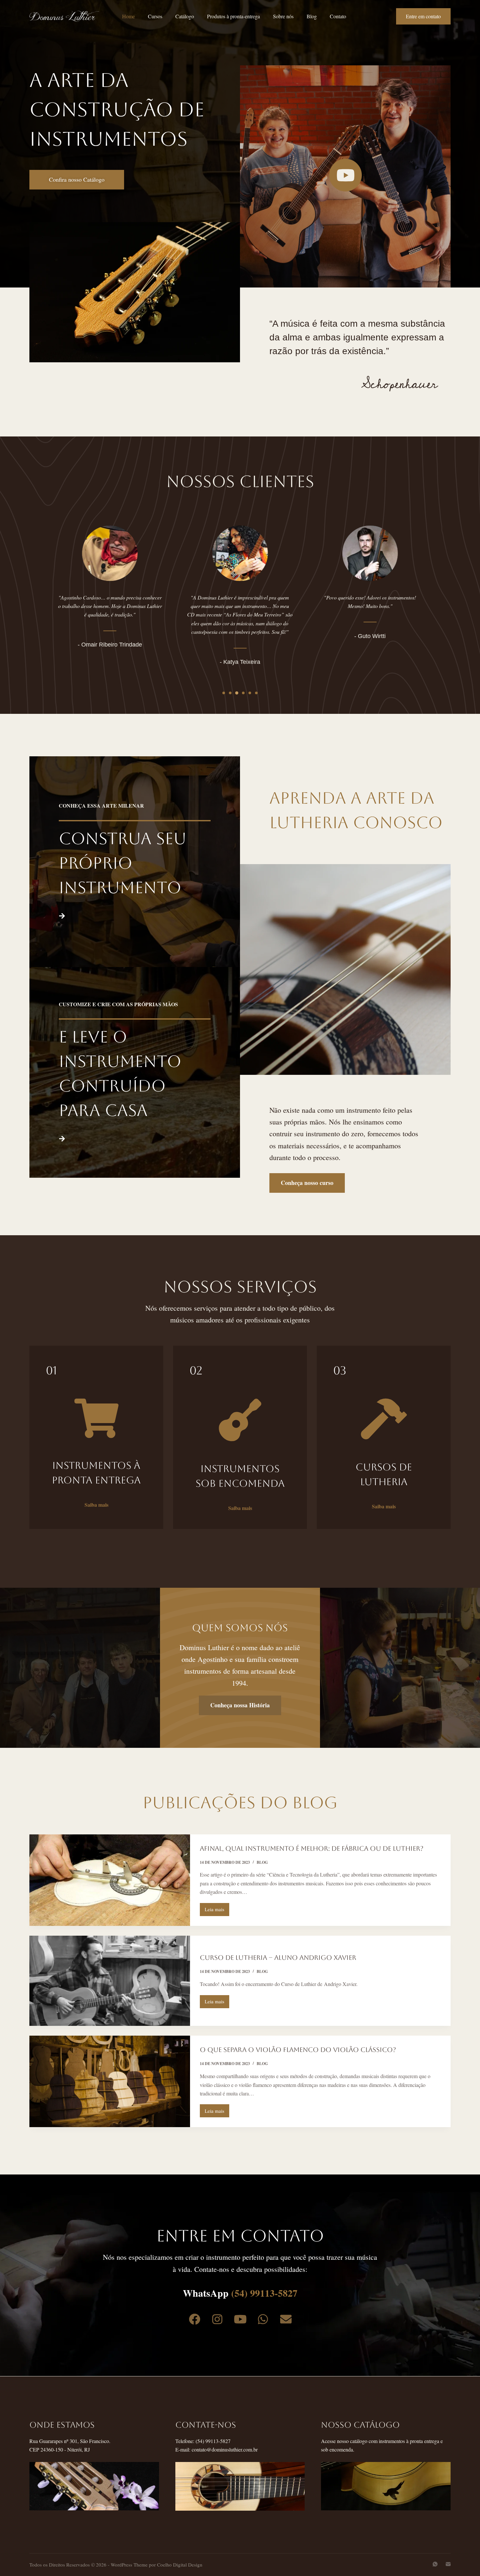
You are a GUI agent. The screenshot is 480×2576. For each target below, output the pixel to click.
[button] (224, 693)
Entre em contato (423, 16)
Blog (312, 16)
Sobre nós (283, 16)
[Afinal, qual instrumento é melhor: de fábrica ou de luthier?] (110, 1880)
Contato (338, 16)
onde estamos (62, 2425)
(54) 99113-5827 (264, 2293)
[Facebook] (194, 2319)
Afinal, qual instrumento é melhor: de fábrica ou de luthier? (312, 1848)
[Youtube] (240, 2319)
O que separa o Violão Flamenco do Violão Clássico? (298, 2050)
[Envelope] (286, 2319)
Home (128, 16)
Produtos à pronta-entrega (233, 16)
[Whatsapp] (263, 2319)
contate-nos (206, 2425)
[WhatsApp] (435, 2564)
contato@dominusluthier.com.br (225, 2449)
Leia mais (217, 1908)
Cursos (155, 16)
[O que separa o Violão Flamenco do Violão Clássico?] (110, 2081)
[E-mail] (448, 2564)
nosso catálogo (360, 2425)
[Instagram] (217, 2319)
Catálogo (185, 16)
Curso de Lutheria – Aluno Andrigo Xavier (278, 1958)
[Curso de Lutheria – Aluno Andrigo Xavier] (110, 1981)
